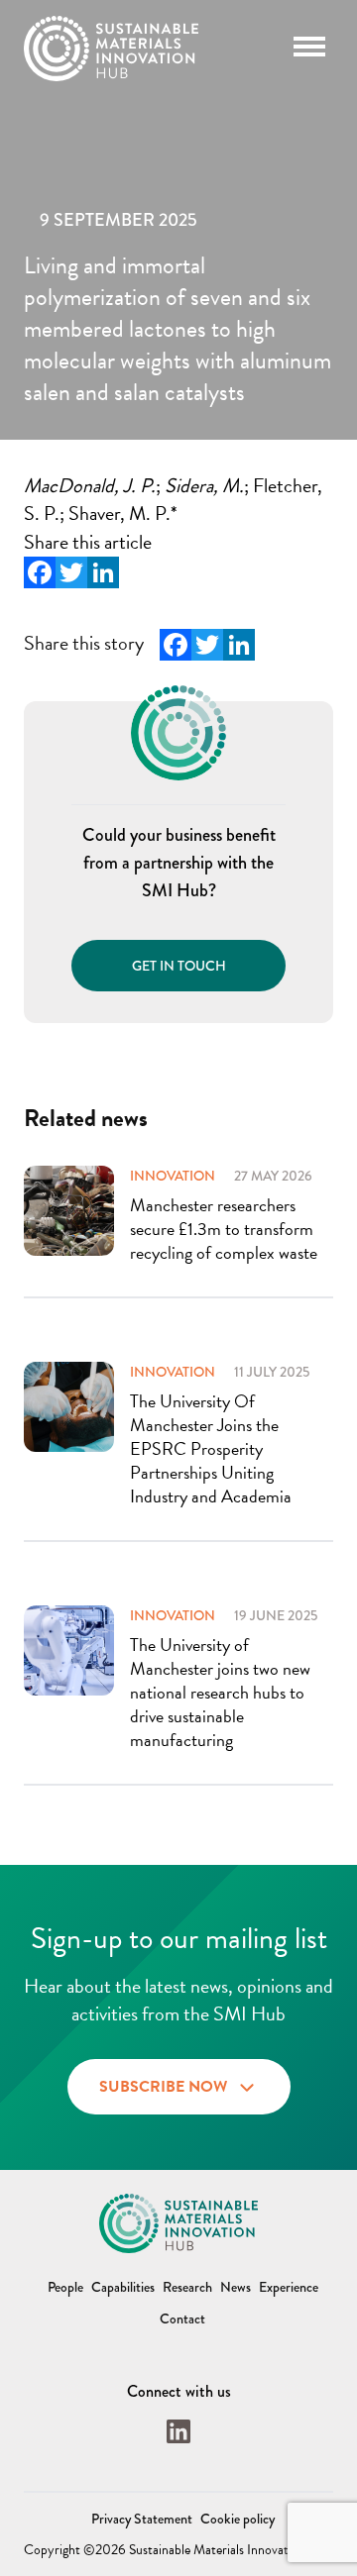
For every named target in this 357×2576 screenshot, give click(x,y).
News (236, 2287)
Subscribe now (163, 2087)
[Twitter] (71, 572)
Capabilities (123, 2287)
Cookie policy (238, 2519)
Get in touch (179, 966)
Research (187, 2287)
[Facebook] (40, 572)
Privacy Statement (142, 2519)
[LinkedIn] (103, 572)
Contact (182, 2318)
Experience (289, 2287)
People (65, 2287)
